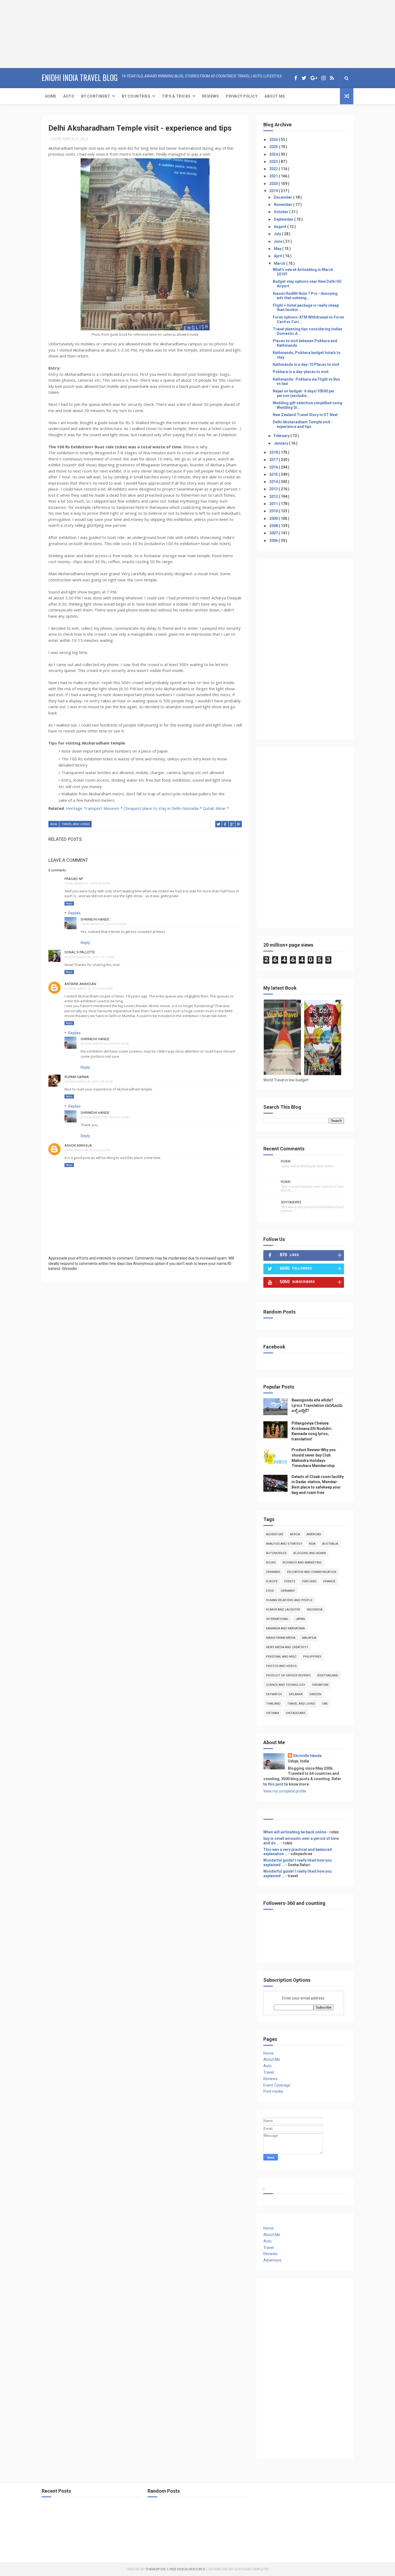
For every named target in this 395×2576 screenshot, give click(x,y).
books (271, 1563)
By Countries (136, 96)
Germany (288, 1591)
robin (286, 1161)
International (277, 1619)
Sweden (315, 1694)
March (280, 263)
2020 (274, 184)
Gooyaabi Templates (251, 2569)
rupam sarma (77, 1077)
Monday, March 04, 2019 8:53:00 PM (105, 1044)
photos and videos (281, 1666)
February (282, 436)
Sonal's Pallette (80, 952)
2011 (274, 504)
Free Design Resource (187, 2569)
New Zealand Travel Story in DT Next (305, 415)
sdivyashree (291, 1202)
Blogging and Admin (310, 1553)
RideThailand (328, 1675)
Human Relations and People (289, 1600)
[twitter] (304, 78)
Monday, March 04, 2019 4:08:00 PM (89, 1082)
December (283, 197)
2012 (274, 496)
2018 (274, 452)
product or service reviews (288, 1675)
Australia (330, 1544)
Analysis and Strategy (284, 1544)
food (270, 1591)
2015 (274, 474)
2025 (274, 147)
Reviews (211, 96)
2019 (274, 191)
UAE (325, 1704)
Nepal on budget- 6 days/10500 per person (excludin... (304, 393)
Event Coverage (277, 2085)
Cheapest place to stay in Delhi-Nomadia (161, 808)
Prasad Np (74, 879)
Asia (54, 824)
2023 (274, 162)
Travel (269, 2072)
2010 (274, 511)
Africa (295, 1534)
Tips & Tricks (176, 96)
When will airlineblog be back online (295, 1832)
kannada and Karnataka (285, 1628)
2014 (274, 482)
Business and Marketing (302, 1563)
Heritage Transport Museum (93, 808)
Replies (74, 913)
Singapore (320, 1685)
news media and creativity (287, 1647)
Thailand (273, 1704)
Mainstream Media (281, 1638)
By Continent (96, 96)
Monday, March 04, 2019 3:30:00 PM (89, 989)
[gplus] (314, 78)
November (283, 205)
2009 (274, 518)
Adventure (275, 1534)
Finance (329, 1581)
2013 (274, 489)
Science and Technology (286, 1685)
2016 (274, 467)
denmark (273, 1572)
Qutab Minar (214, 808)
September (284, 219)
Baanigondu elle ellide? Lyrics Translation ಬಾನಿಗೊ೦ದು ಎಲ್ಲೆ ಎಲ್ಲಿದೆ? (317, 1405)
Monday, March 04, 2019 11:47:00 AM (89, 957)
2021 (274, 176)
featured (309, 1581)
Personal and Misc (281, 1657)
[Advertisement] (34, 34)
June (279, 241)
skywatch (274, 1694)
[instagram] (324, 78)
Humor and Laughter (283, 1610)
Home (51, 96)
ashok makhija (78, 1145)
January (281, 443)
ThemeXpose (156, 2569)
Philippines (312, 1657)
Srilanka (296, 1694)
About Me (275, 96)
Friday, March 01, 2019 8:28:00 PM (87, 884)
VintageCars (296, 1713)
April (278, 256)
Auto (69, 96)
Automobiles (276, 1553)
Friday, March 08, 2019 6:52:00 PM (87, 1150)
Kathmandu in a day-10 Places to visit (306, 364)
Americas (314, 1534)
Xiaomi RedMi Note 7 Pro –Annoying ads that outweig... (305, 296)
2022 (274, 169)
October (281, 212)
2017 (274, 460)
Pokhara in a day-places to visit (301, 372)
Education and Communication (312, 1572)
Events (290, 1581)
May (278, 249)
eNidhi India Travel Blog (80, 78)
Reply (69, 904)
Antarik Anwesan (80, 984)
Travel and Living (76, 824)
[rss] (332, 78)
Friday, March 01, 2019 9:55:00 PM (103, 924)
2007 (274, 533)
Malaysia (309, 1638)
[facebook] (296, 78)
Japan (300, 1619)
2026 (274, 139)
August (281, 227)
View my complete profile (285, 1791)
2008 (274, 526)
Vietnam (272, 1713)
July (278, 234)
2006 (274, 541)
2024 (274, 154)
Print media (273, 2091)
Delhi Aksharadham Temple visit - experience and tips (303, 424)
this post (276, 1784)
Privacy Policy (242, 96)
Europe (272, 1581)
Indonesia (315, 1610)
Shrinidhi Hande (95, 919)
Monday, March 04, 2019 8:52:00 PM (105, 1117)
